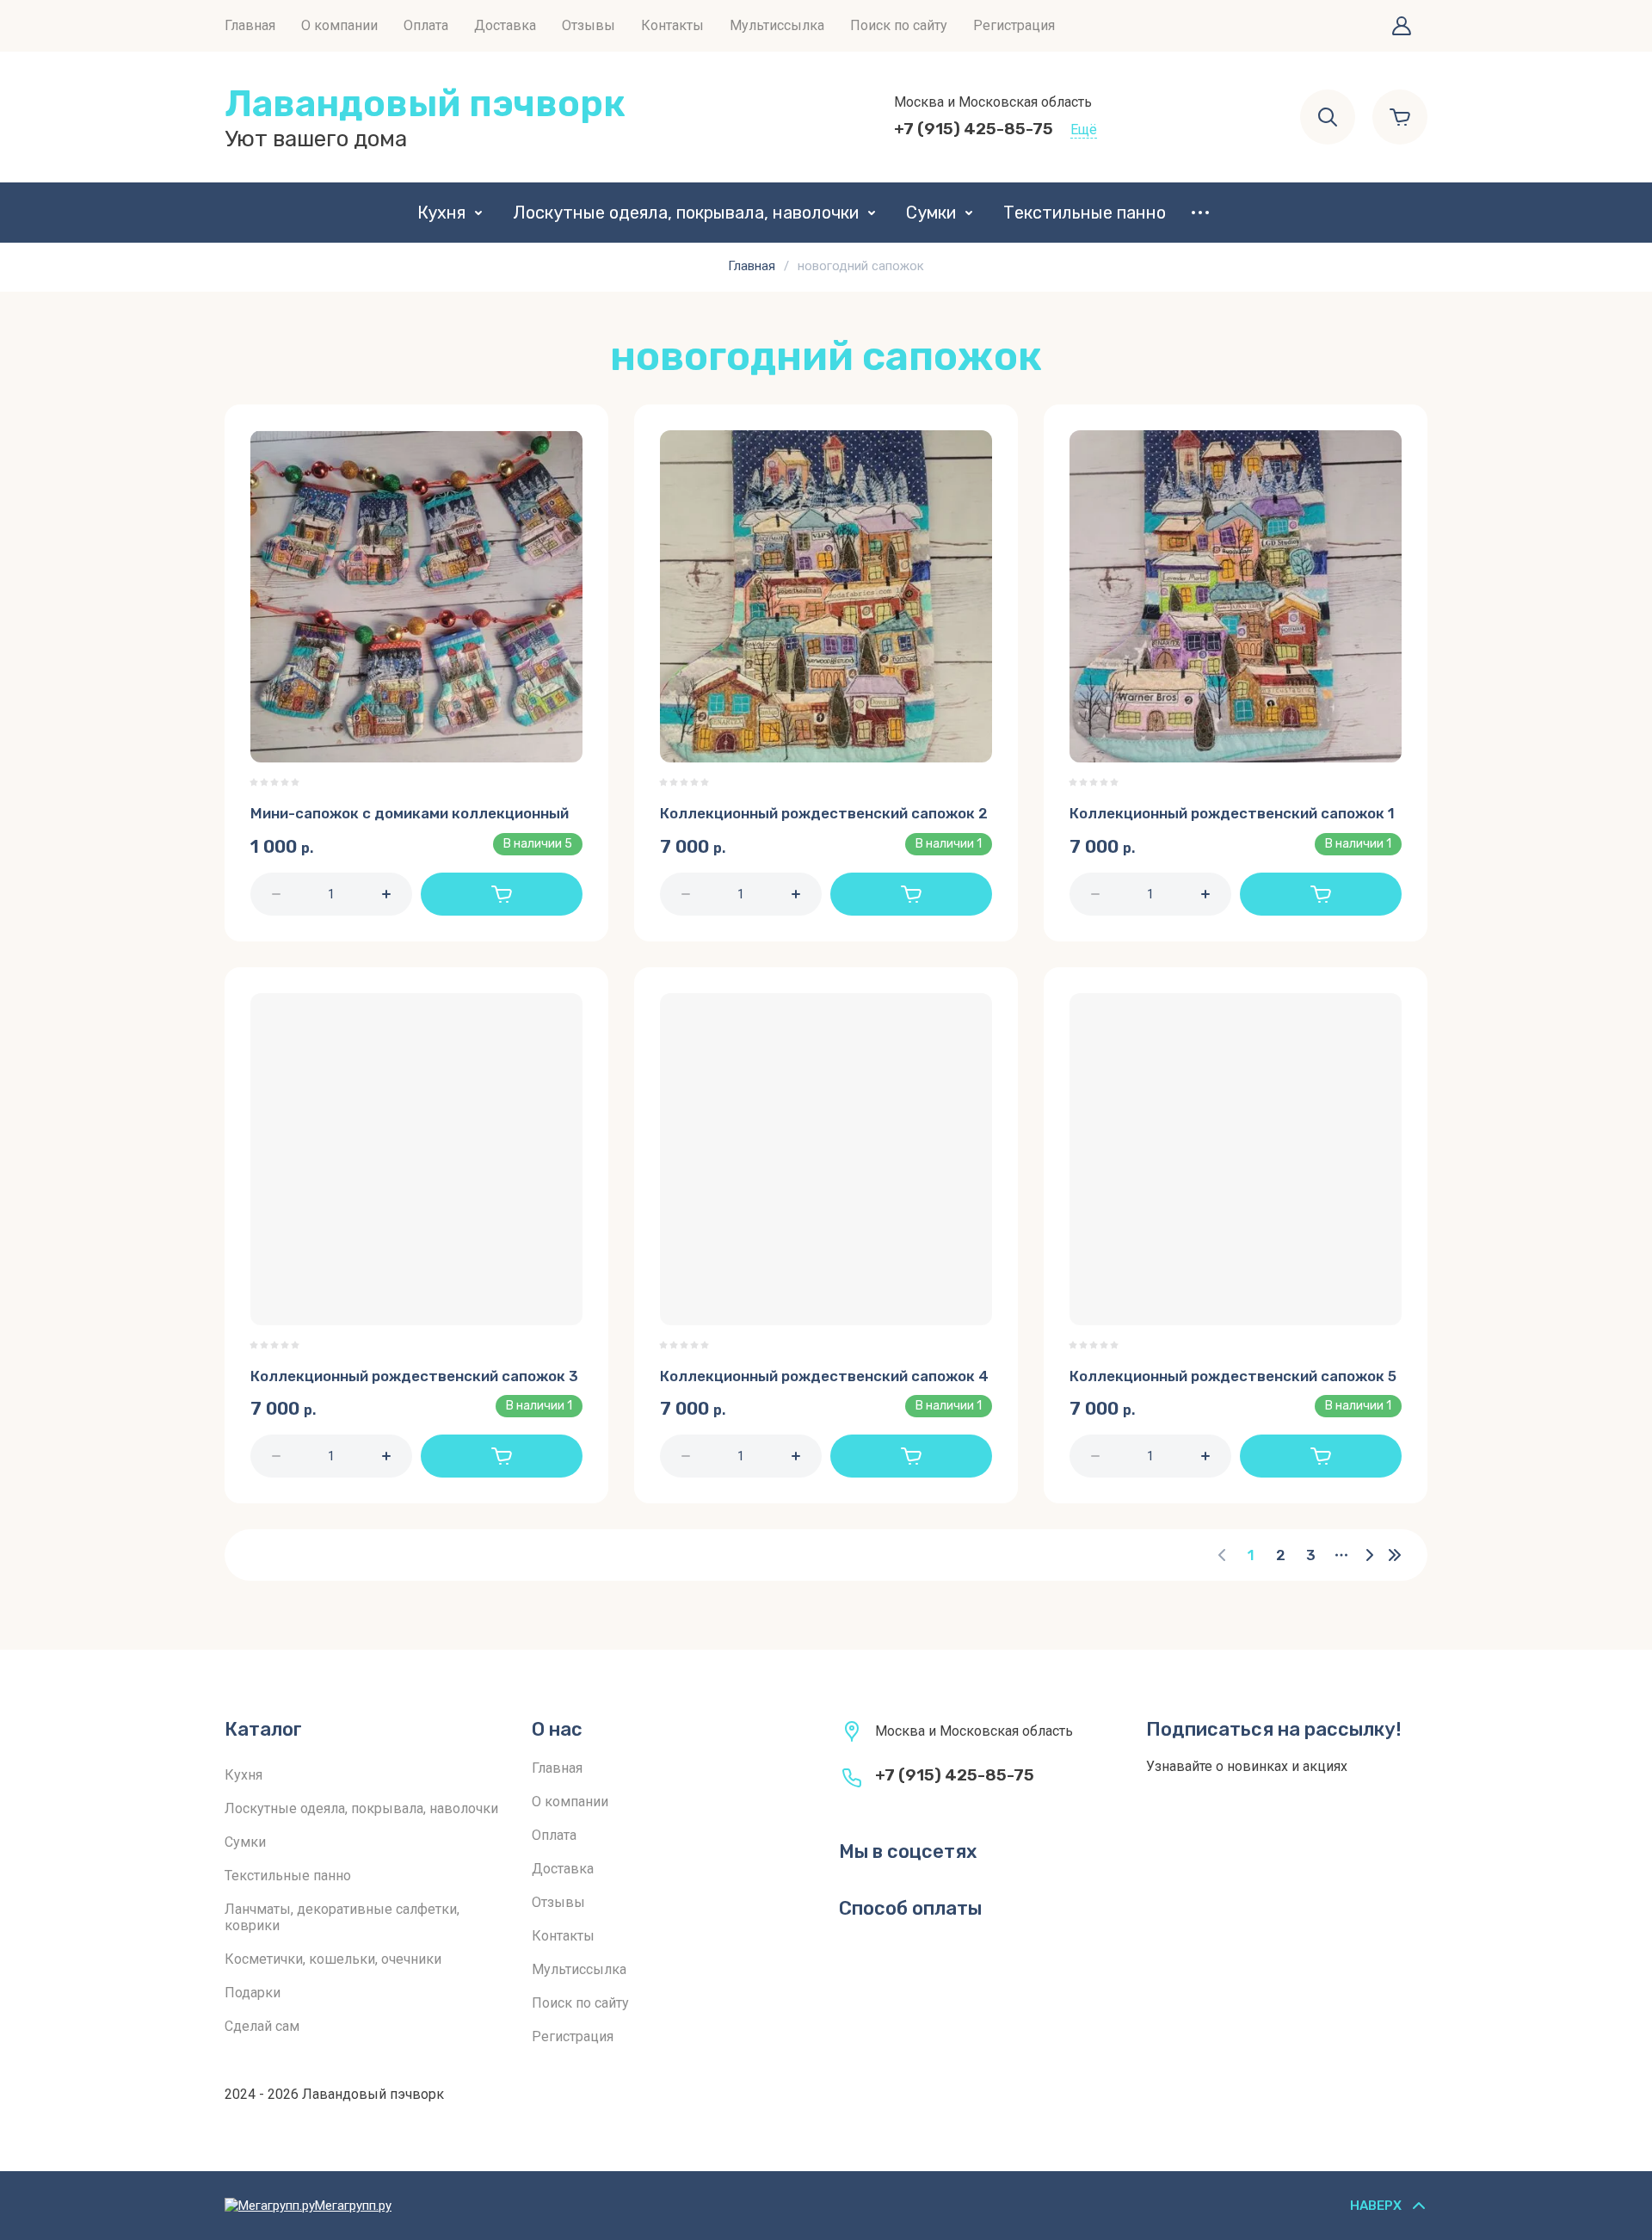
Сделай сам (262, 2026)
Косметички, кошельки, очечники (333, 1959)
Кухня (441, 213)
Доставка (505, 25)
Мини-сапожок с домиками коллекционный (410, 813)
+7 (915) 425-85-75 (974, 129)
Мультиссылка (777, 25)
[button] (1402, 26)
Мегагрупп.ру (353, 2206)
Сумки (931, 213)
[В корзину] (502, 894)
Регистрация (1014, 25)
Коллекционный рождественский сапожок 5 (1233, 1376)
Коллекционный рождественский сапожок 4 (824, 1376)
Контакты (672, 25)
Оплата (426, 25)
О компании (339, 25)
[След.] (1369, 1555)
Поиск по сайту (899, 25)
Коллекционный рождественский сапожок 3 (414, 1376)
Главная (250, 25)
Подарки (253, 1993)
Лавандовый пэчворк (425, 104)
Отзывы (589, 25)
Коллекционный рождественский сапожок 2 (824, 813)
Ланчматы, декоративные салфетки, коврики (342, 1917)
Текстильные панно (1085, 213)
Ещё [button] (1084, 130)
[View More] (1200, 213)
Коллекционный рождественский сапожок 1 (1232, 813)
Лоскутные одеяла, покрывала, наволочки (686, 213)
